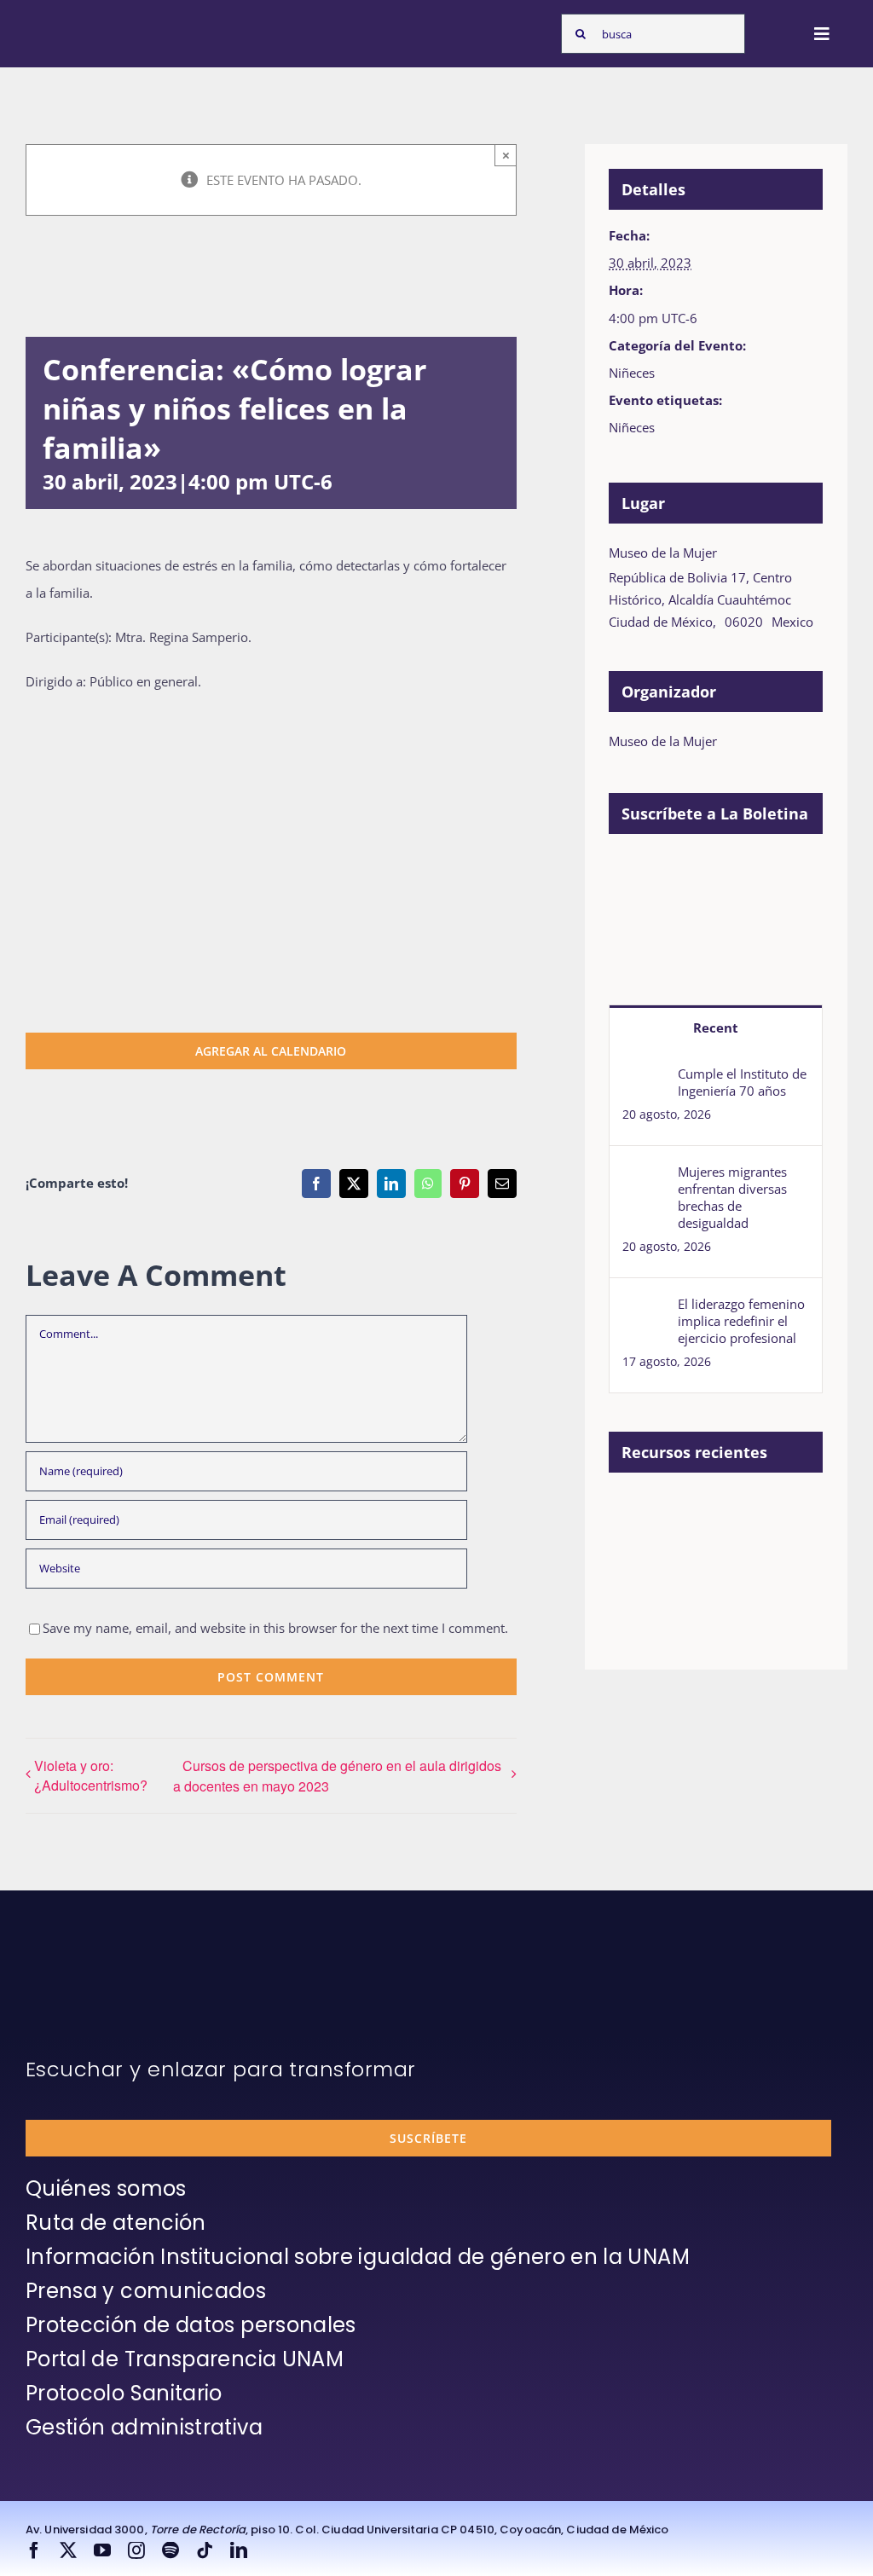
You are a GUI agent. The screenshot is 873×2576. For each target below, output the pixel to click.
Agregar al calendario (271, 1051)
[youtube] (102, 2550)
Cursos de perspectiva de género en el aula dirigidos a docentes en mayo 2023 (337, 1776)
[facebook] (34, 2550)
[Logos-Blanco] (73, 24)
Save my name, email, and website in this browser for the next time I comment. (275, 1628)
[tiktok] (205, 2550)
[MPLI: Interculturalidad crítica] (638, 1512)
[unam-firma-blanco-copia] (73, 1958)
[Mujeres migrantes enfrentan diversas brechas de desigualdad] (645, 1177)
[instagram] (136, 2550)
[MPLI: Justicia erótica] (700, 1512)
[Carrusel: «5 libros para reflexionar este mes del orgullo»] (763, 1569)
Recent (716, 1028)
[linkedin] (239, 2550)
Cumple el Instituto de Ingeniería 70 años (742, 1082)
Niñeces (632, 373)
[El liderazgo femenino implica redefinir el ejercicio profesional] (645, 1309)
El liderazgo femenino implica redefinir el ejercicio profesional (741, 1321)
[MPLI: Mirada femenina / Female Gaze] (700, 1549)
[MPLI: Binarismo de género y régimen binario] (763, 1512)
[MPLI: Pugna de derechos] (638, 1549)
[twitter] (68, 2550)
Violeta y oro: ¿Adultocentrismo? (91, 1775)
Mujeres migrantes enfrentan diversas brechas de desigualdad (732, 1197)
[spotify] (171, 2550)
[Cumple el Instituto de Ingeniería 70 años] (645, 1079)
